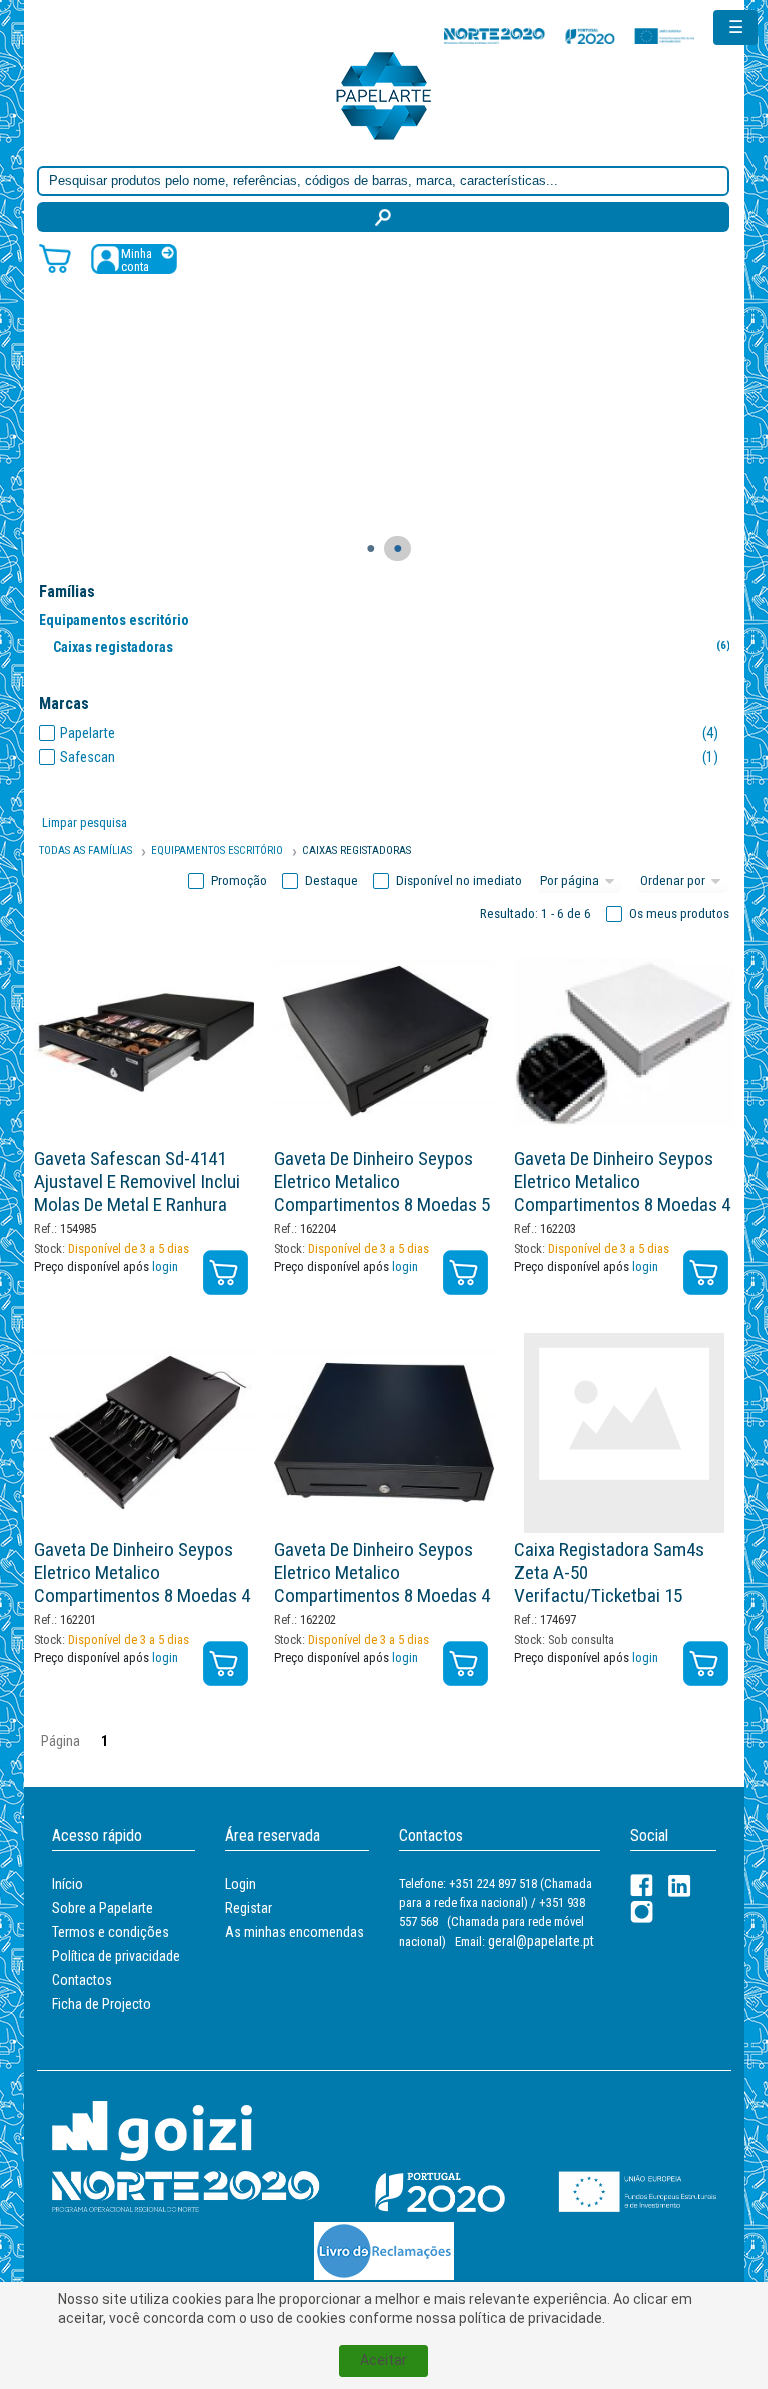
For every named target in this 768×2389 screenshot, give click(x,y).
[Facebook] (641, 1885)
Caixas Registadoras (356, 850)
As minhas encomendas (294, 1932)
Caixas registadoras (391, 647)
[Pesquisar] (383, 217)
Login (240, 1884)
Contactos (82, 1980)
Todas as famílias (85, 850)
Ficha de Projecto (101, 2004)
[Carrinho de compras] (55, 257)
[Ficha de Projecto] (569, 35)
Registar (248, 1908)
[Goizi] (152, 2129)
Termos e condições (110, 1932)
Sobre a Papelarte (102, 1908)
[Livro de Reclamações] (384, 2250)
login (165, 1266)
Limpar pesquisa (84, 822)
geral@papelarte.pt (541, 1941)
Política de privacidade (116, 1956)
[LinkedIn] (679, 1885)
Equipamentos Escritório (217, 850)
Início (67, 1884)
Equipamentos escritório (114, 620)
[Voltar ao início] (384, 94)
